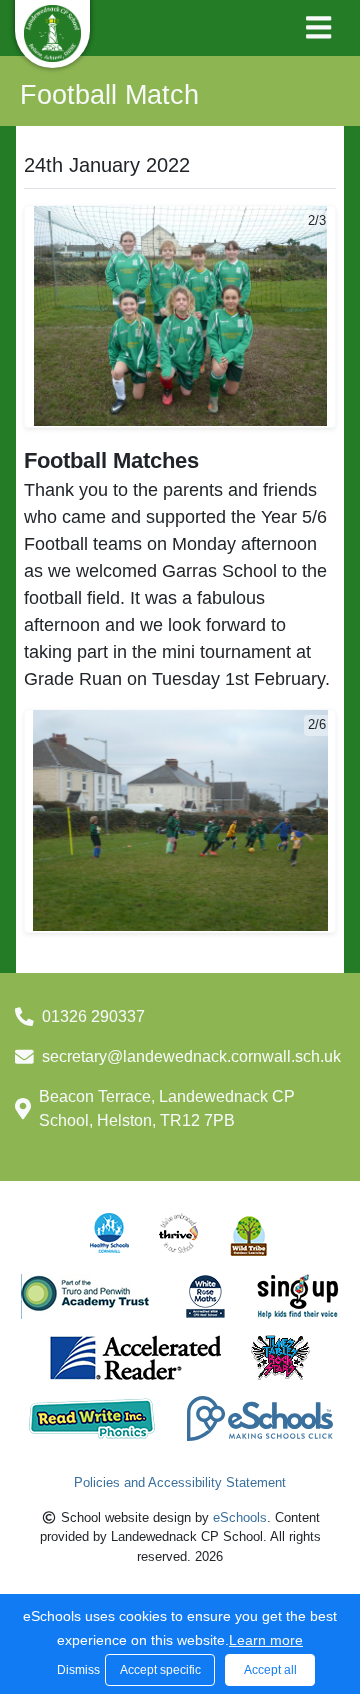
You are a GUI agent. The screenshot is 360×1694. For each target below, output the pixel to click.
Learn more (266, 1640)
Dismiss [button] (76, 1670)
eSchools (240, 1517)
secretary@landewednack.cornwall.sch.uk (191, 1056)
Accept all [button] (270, 1670)
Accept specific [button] (160, 1670)
